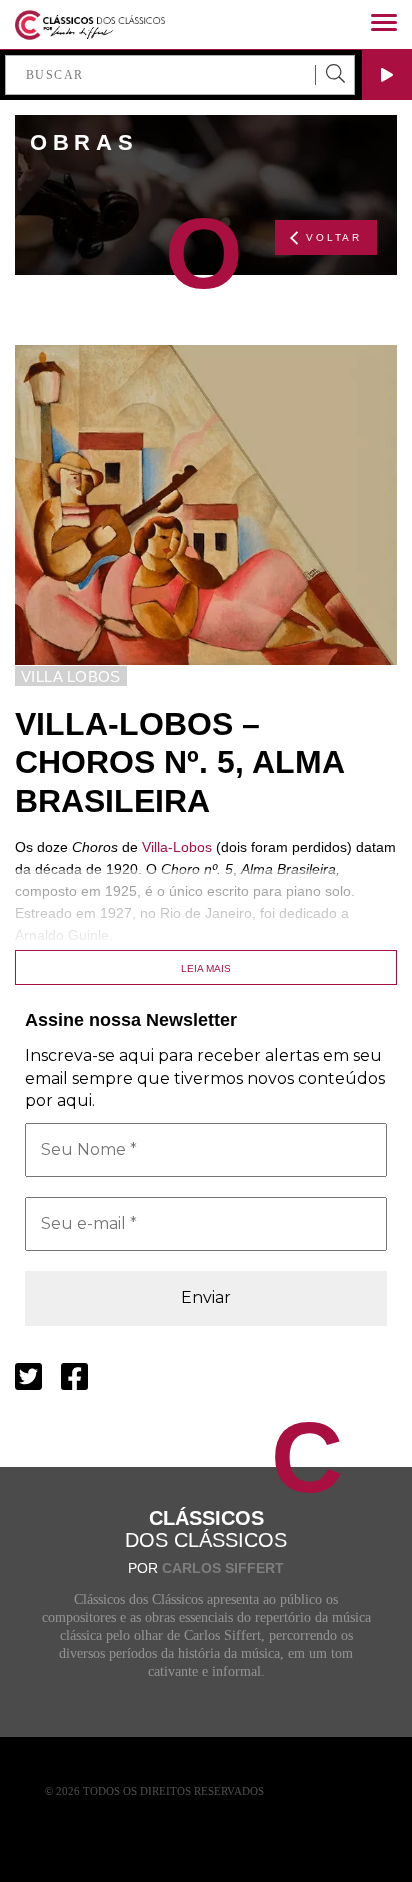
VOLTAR (334, 237)
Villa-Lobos (177, 847)
